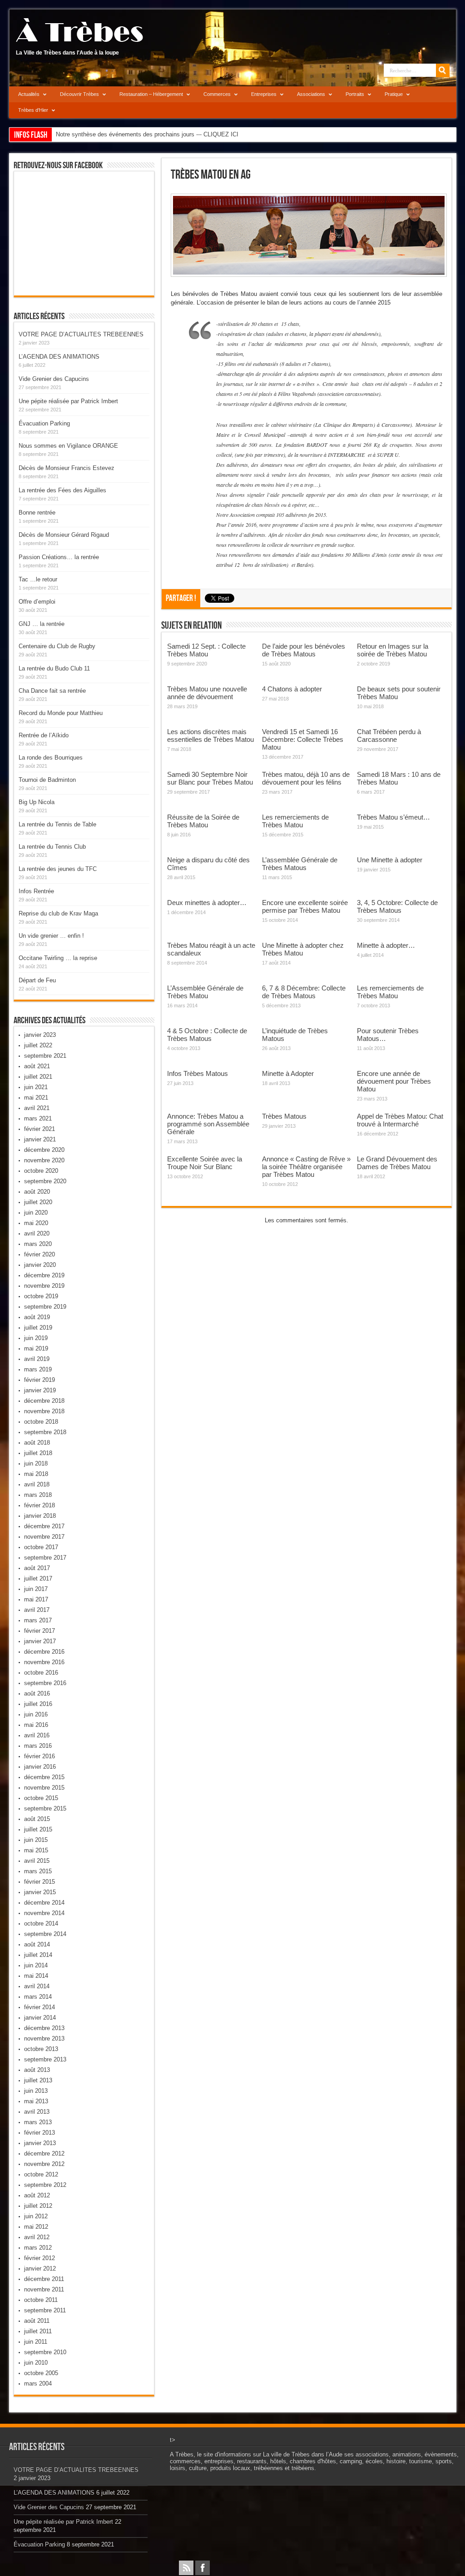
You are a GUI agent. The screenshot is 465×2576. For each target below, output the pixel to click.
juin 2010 (36, 2363)
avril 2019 (37, 1359)
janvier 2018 (40, 1516)
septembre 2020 (45, 1181)
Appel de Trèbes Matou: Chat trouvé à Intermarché (400, 1120)
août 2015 (37, 1819)
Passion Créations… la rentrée (59, 557)
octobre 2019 (41, 1296)
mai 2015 (36, 1850)
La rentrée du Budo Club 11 (54, 668)
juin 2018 (36, 1463)
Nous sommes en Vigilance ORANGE (68, 446)
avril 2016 (37, 1735)
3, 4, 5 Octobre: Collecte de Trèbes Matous (397, 906)
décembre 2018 (44, 1401)
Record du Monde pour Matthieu (61, 713)
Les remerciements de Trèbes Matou (295, 821)
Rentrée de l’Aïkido (44, 735)
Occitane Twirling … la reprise (58, 958)
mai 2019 (36, 1348)
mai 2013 (36, 2101)
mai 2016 (36, 1725)
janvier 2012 (40, 2268)
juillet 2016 (38, 1704)
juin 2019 (36, 1338)
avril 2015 (37, 1861)
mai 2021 (36, 1098)
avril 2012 (37, 2237)
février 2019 (40, 1380)
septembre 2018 (45, 1432)
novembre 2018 (44, 1411)
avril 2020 (37, 1233)
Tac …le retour (38, 579)
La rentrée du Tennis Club (52, 847)
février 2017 (40, 1631)
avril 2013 (37, 2112)
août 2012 (37, 2195)
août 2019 (37, 1317)
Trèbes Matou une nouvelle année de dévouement (207, 693)
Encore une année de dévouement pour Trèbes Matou (394, 1081)
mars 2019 (38, 1369)
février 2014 (40, 2007)
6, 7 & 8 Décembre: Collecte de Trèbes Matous (304, 992)
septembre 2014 (45, 1934)
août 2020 (37, 1192)
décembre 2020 (44, 1150)
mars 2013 (38, 2122)
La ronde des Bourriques (51, 758)
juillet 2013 (38, 2080)
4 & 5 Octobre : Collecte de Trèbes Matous (207, 1035)
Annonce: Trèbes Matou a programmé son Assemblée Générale (208, 1124)
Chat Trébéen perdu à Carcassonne (389, 735)
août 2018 (37, 1443)
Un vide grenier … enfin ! (51, 936)
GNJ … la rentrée (42, 624)
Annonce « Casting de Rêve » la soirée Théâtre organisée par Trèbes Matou (306, 1167)
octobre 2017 (41, 1547)
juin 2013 (36, 2091)
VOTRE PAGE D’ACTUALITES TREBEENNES (81, 334)
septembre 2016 (45, 1683)
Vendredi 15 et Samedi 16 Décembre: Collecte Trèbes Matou (303, 739)
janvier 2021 (40, 1139)
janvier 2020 (40, 1265)
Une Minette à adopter (390, 860)
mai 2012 (36, 2227)
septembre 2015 (45, 1808)
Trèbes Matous (284, 1116)
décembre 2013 (44, 2028)
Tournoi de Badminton (47, 780)
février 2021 (40, 1129)
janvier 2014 (40, 2018)
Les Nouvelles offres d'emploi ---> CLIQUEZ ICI (118, 134)
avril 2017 (37, 1610)
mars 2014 (38, 1997)
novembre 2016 (44, 1662)
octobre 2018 (41, 1422)
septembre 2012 (45, 2185)
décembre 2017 (44, 1526)
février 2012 (40, 2258)
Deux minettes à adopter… (207, 903)
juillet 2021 (38, 1077)
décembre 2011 (44, 2279)
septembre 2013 (45, 2059)
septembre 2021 (45, 1056)
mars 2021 (38, 1118)
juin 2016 (36, 1714)
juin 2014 (36, 1965)
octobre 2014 (41, 1923)
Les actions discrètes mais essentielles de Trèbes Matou (210, 735)
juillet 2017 (38, 1578)
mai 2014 (36, 1976)
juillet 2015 (38, 1829)
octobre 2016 (41, 1673)
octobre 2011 (41, 2300)
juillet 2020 (38, 1202)
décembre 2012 (44, 2153)
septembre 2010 (45, 2352)
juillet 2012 (38, 2206)
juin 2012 (36, 2216)
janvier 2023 (40, 1035)
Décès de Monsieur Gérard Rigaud (64, 535)
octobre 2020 (41, 1171)
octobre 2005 (41, 2373)
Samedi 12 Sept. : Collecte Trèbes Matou (206, 650)
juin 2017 (36, 1589)
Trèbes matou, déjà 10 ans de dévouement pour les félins (306, 778)
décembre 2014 (44, 1903)
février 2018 (40, 1505)
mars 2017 (38, 1620)
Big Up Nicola (37, 802)
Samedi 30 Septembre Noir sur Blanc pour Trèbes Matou (210, 778)
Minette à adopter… (386, 945)
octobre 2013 (41, 2049)
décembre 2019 (44, 1275)
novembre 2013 (44, 2038)
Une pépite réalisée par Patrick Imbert (68, 401)
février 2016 (40, 1756)
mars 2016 (38, 1746)
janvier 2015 (40, 1892)
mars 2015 (38, 1871)
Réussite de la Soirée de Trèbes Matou (203, 821)
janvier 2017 (40, 1641)
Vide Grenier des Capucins (54, 379)
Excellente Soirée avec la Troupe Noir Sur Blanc (205, 1163)
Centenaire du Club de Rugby (57, 646)
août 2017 (37, 1568)
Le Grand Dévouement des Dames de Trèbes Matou (397, 1163)
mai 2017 (36, 1599)
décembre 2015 (44, 1777)
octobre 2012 (41, 2174)
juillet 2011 (38, 2331)
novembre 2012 (44, 2164)
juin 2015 (36, 1840)
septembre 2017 (45, 1558)
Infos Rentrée (36, 891)
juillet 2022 (38, 1045)
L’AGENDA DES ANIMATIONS (59, 357)
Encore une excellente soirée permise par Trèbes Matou (305, 906)
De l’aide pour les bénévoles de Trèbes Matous (304, 650)
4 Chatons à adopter (292, 689)
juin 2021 (36, 1087)
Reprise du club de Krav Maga (58, 913)
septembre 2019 (45, 1307)
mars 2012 (38, 2248)
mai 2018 (36, 1474)
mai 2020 (36, 1223)
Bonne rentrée (37, 513)
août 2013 (37, 2070)
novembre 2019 (44, 1286)
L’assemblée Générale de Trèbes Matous (300, 864)
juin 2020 (36, 1213)
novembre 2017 (44, 1537)
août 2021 (37, 1066)
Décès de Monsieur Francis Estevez (67, 468)
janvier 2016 (40, 1767)
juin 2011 (36, 2342)
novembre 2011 (44, 2289)
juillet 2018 (38, 1453)
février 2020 (40, 1254)
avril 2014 (37, 1986)
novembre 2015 (44, 1788)
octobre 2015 (41, 1798)
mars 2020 (38, 1244)
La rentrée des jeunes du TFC (58, 869)
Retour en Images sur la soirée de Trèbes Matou (393, 650)
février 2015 (40, 1882)
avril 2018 (37, 1484)
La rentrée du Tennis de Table (57, 824)
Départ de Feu (37, 980)
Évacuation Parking (44, 423)
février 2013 (40, 2133)
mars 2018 (38, 1495)
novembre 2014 (44, 1913)
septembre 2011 (45, 2310)
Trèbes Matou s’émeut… (393, 817)
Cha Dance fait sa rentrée (52, 691)
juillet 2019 (38, 1328)
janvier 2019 (40, 1390)
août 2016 (37, 1693)
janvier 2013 (40, 2143)
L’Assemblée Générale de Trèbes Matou (205, 992)
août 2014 (37, 1944)
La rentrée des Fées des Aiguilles (62, 490)
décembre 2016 (44, 1652)
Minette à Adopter (288, 1073)
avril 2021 (37, 1108)
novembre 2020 (44, 1160)
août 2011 (37, 2321)
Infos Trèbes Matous (198, 1073)
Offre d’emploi (37, 602)
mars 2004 (38, 2383)
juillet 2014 (38, 1955)
